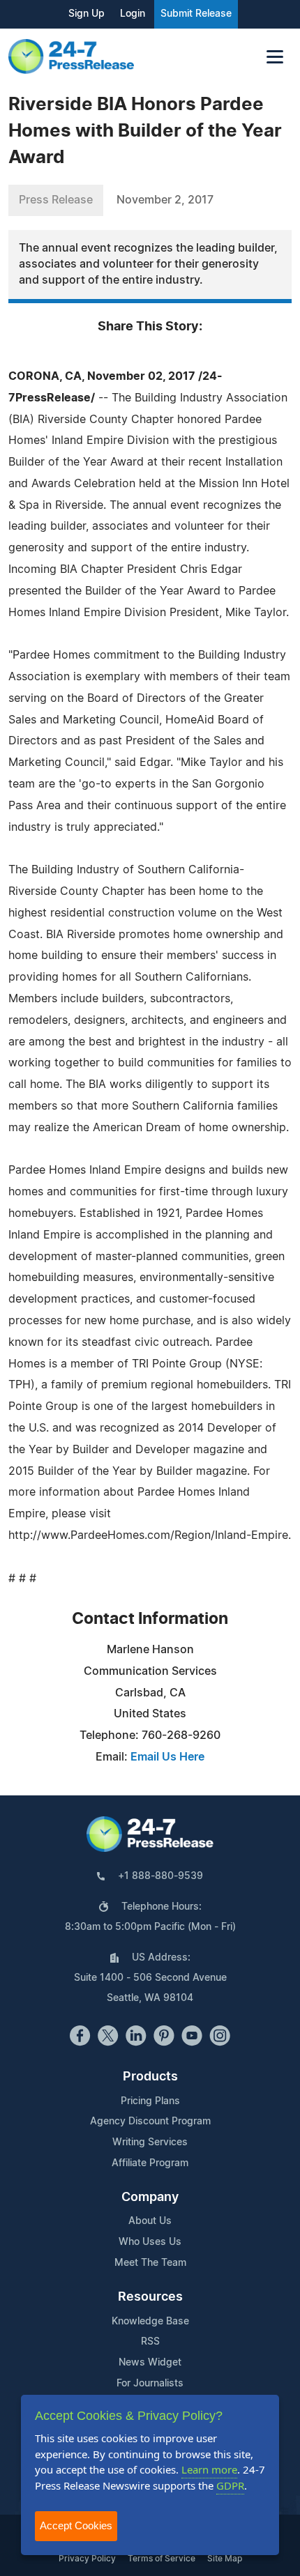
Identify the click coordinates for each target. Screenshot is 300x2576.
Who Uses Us (150, 2242)
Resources (150, 2297)
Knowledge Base (150, 2322)
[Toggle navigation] (275, 57)
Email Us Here (167, 1757)
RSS (150, 2342)
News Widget (150, 2363)
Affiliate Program (150, 2163)
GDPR (230, 2485)
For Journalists (150, 2384)
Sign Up (87, 14)
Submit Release (196, 14)
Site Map (225, 2559)
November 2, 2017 (165, 200)
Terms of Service (162, 2559)
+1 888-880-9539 (160, 1876)
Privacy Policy (87, 2559)
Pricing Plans (150, 2101)
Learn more (209, 2469)
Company (150, 2198)
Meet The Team (150, 2263)
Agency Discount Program (150, 2122)
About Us (150, 2221)
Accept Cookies (76, 2525)
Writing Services (150, 2142)
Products (150, 2077)
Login (133, 14)
